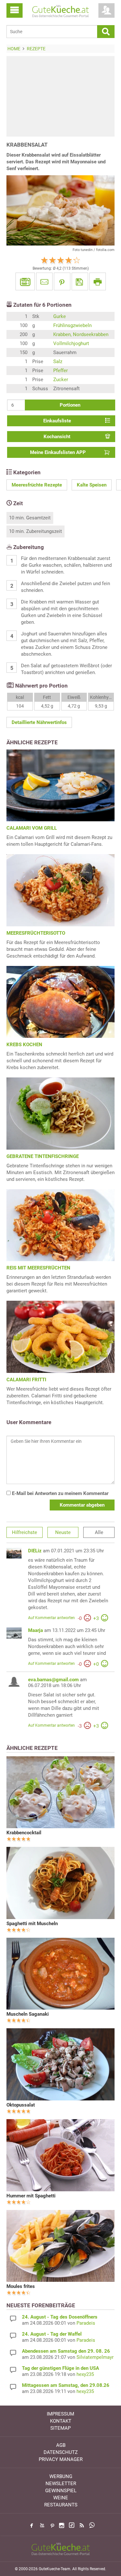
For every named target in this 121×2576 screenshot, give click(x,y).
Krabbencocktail (24, 1833)
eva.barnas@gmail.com (53, 1680)
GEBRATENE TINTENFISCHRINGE (43, 1156)
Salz (58, 362)
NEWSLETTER (61, 2484)
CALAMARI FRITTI (26, 1380)
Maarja (35, 1630)
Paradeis (86, 2323)
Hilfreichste (25, 1532)
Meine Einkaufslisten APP (58, 452)
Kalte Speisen (92, 485)
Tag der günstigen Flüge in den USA (60, 2368)
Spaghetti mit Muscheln (32, 1924)
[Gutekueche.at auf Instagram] (62, 2525)
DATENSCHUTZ (61, 2452)
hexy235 (85, 2374)
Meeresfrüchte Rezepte (37, 485)
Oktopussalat (21, 2105)
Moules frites (21, 2286)
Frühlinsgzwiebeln (72, 325)
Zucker (61, 380)
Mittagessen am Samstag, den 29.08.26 (66, 2385)
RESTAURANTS (61, 2505)
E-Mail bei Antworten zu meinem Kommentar (60, 1493)
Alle (99, 1532)
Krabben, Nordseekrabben (81, 334)
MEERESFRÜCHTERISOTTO (36, 933)
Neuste (63, 1532)
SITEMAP (60, 2428)
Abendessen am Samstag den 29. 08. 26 (66, 2351)
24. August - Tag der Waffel (52, 2334)
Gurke (60, 316)
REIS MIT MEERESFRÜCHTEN (38, 1268)
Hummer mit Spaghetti (31, 2196)
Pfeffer (60, 371)
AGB (61, 2445)
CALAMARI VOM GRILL (32, 828)
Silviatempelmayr (95, 2357)
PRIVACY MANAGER (61, 2459)
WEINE (61, 2498)
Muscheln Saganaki (28, 2014)
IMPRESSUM (60, 2414)
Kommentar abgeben (82, 1505)
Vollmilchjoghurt (71, 343)
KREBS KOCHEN (24, 1045)
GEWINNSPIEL (61, 2491)
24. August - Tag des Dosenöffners (60, 2317)
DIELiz (35, 1551)
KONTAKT (61, 2421)
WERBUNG (61, 2476)
